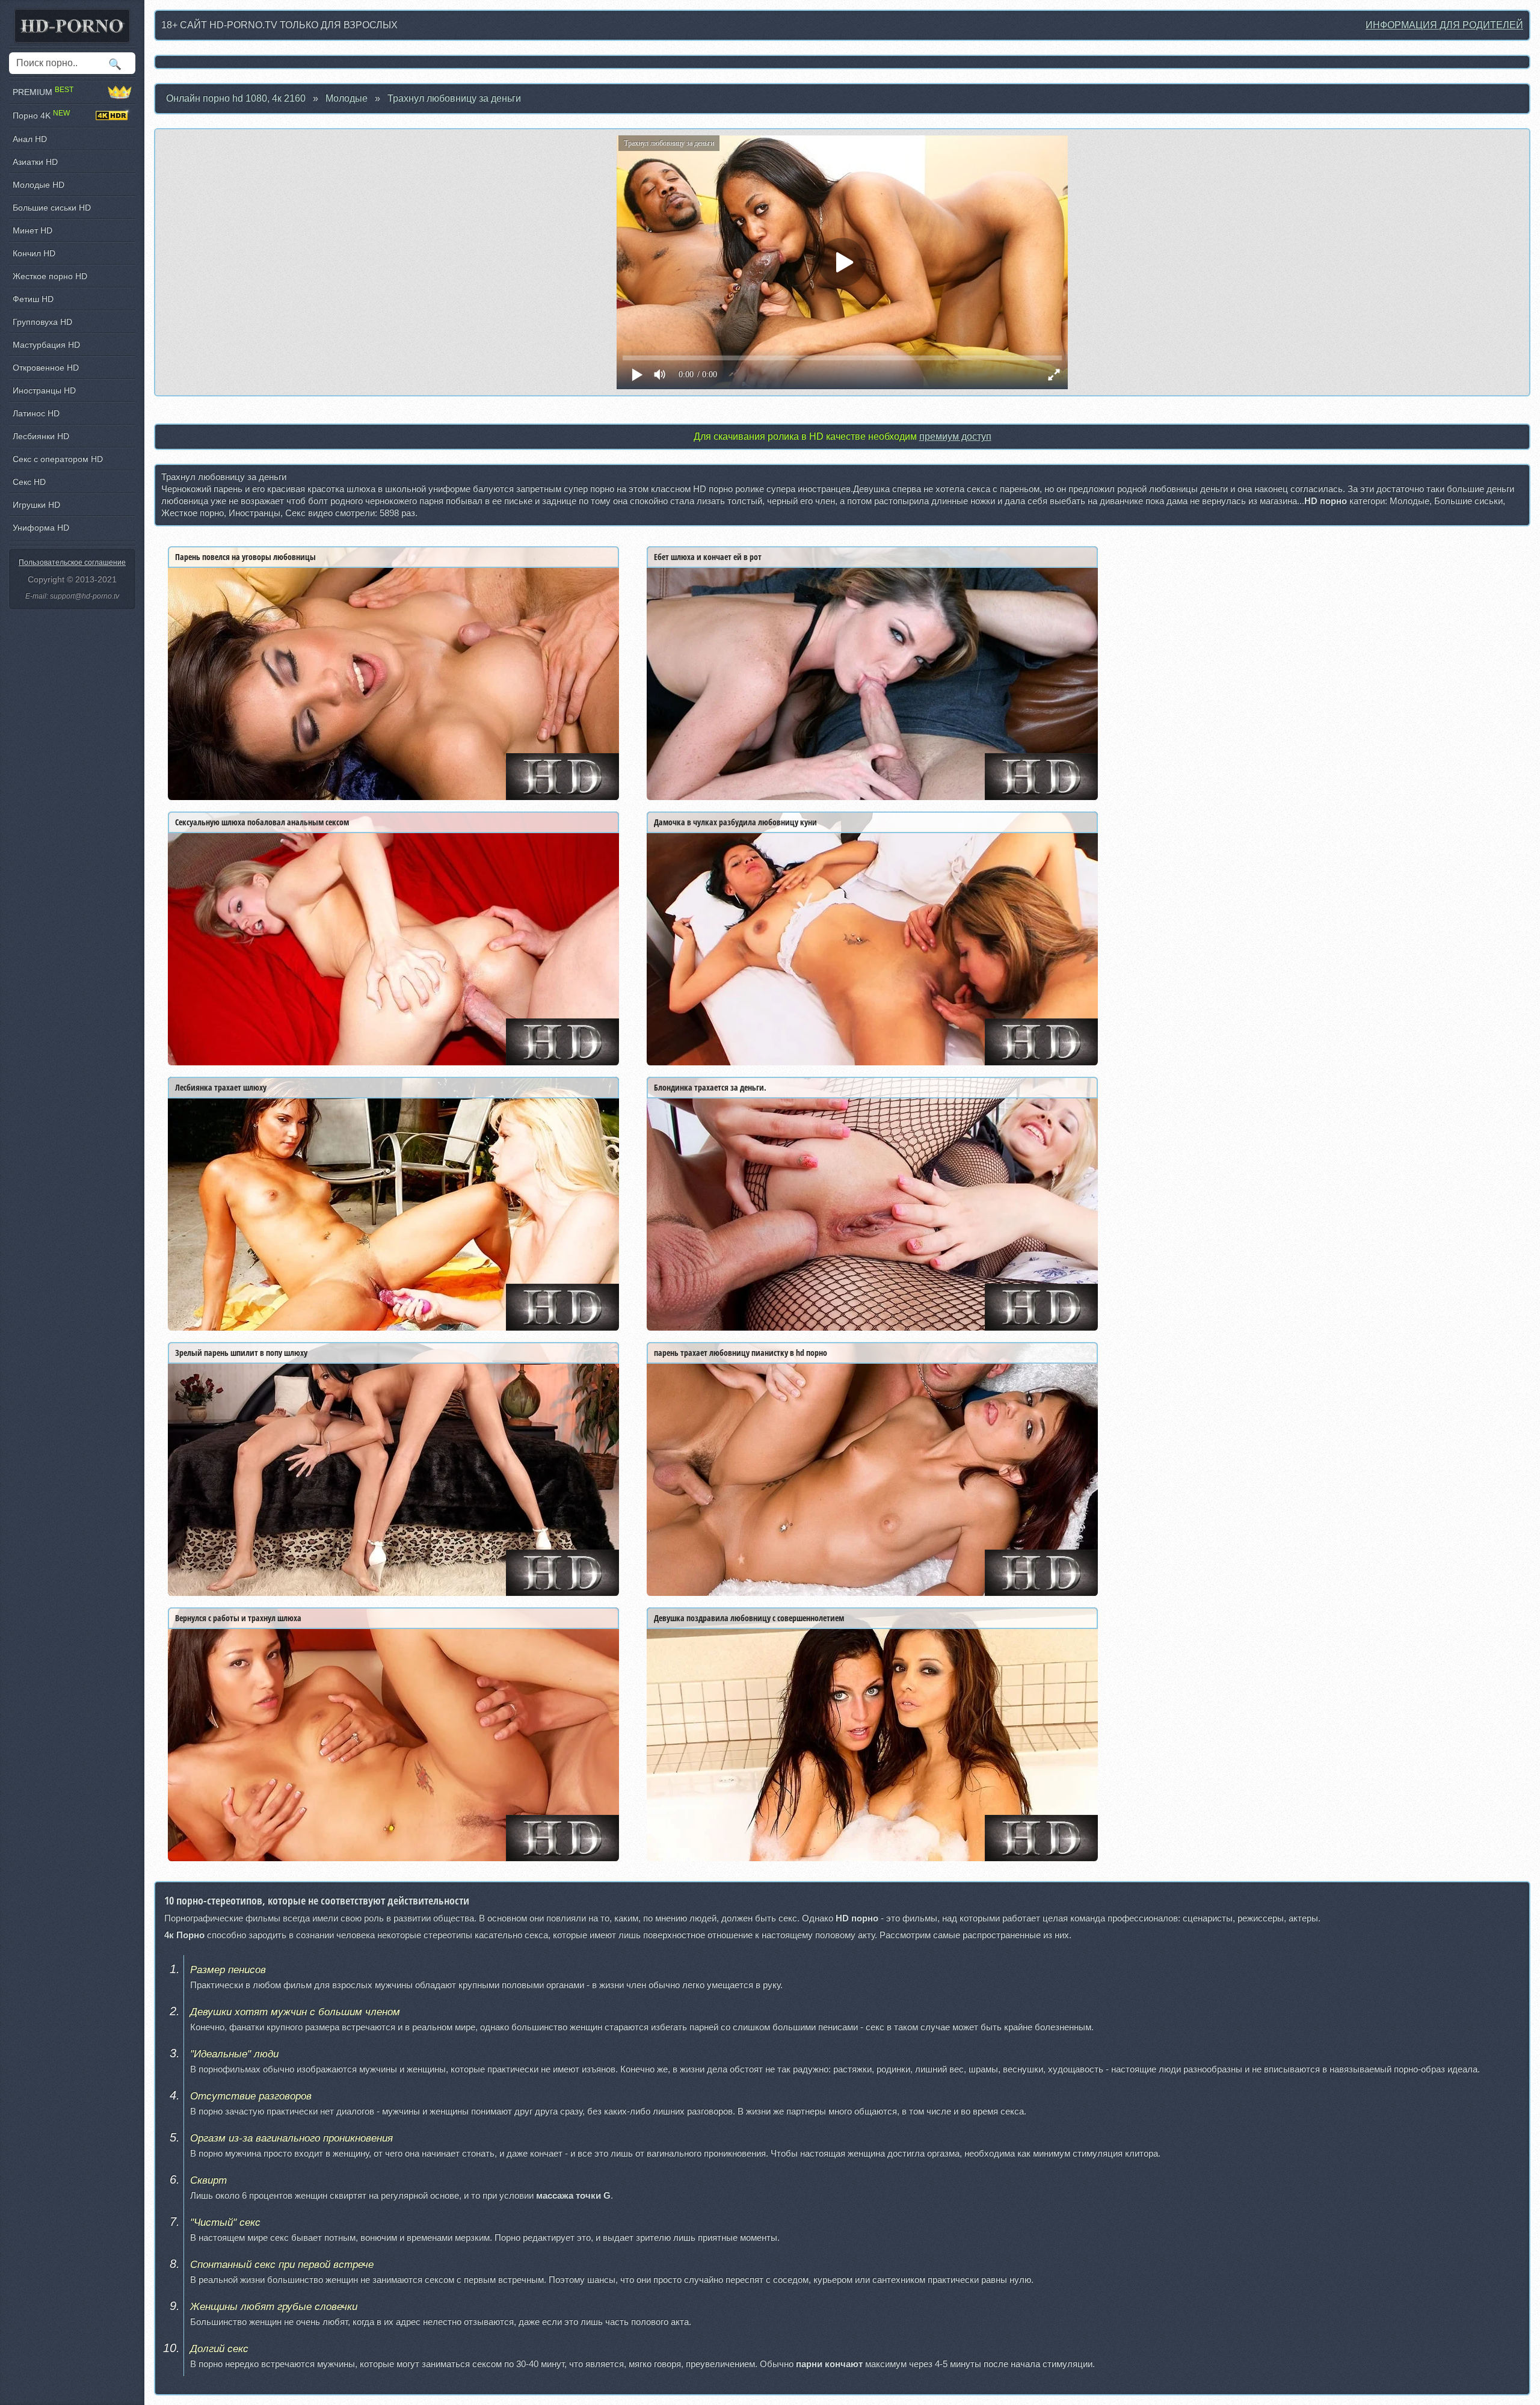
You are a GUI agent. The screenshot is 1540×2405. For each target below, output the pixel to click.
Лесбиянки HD (41, 436)
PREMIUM (43, 92)
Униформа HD (41, 528)
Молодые (346, 98)
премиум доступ (955, 436)
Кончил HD (34, 253)
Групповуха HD (42, 322)
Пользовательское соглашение (72, 562)
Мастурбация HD (46, 345)
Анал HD (30, 139)
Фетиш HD (33, 299)
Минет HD (32, 230)
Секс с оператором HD (58, 459)
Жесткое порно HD (50, 276)
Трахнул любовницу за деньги (454, 98)
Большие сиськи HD (52, 208)
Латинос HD (36, 413)
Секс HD (29, 482)
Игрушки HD (36, 505)
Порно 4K (41, 115)
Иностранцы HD (44, 390)
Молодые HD (38, 185)
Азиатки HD (35, 162)
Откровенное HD (46, 368)
